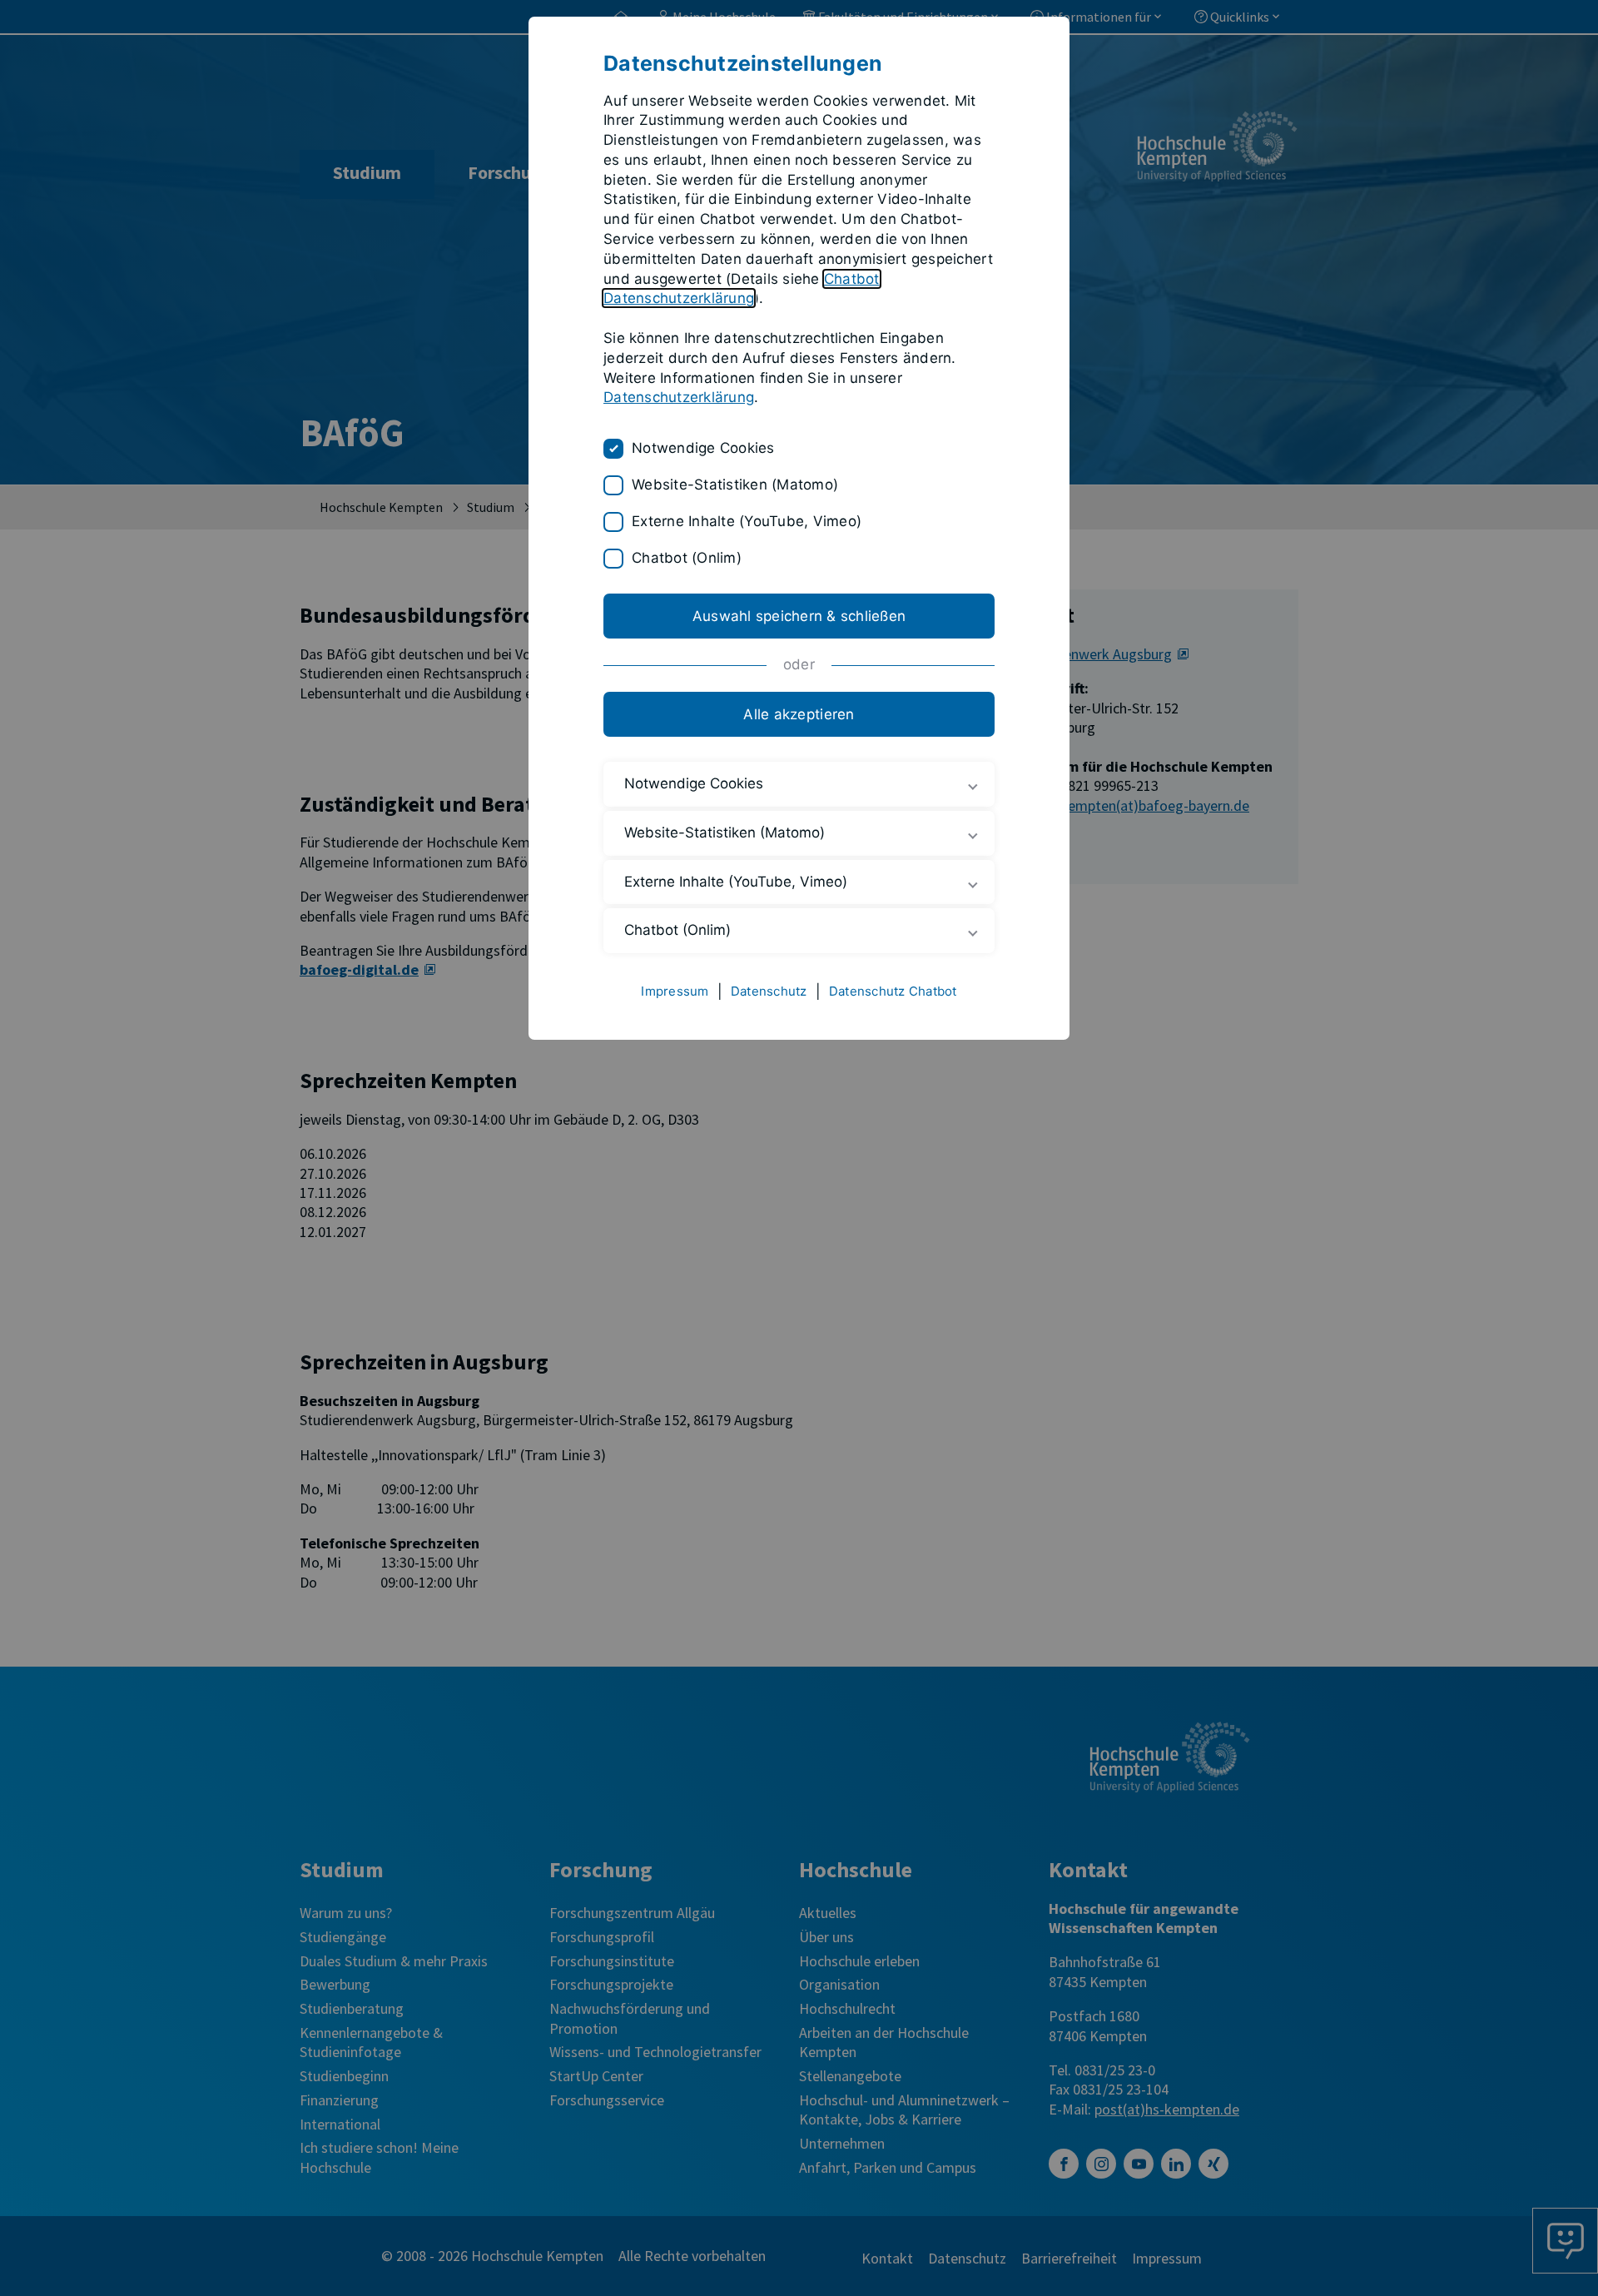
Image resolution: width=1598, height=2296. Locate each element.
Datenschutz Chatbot (893, 991)
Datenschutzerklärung (679, 397)
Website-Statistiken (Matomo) (735, 485)
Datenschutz (769, 991)
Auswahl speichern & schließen (799, 616)
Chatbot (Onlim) (687, 558)
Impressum (675, 991)
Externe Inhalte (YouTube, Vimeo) (747, 521)
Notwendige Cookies (703, 448)
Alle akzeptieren (799, 714)
